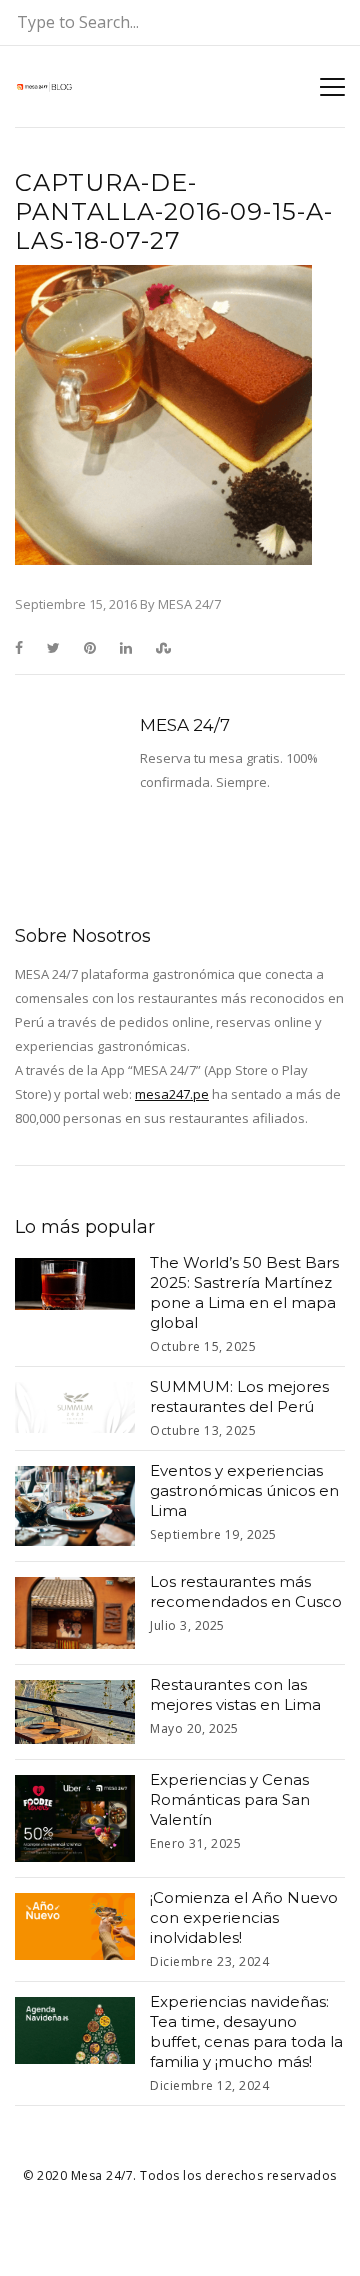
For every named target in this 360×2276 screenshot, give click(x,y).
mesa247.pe (172, 1094)
